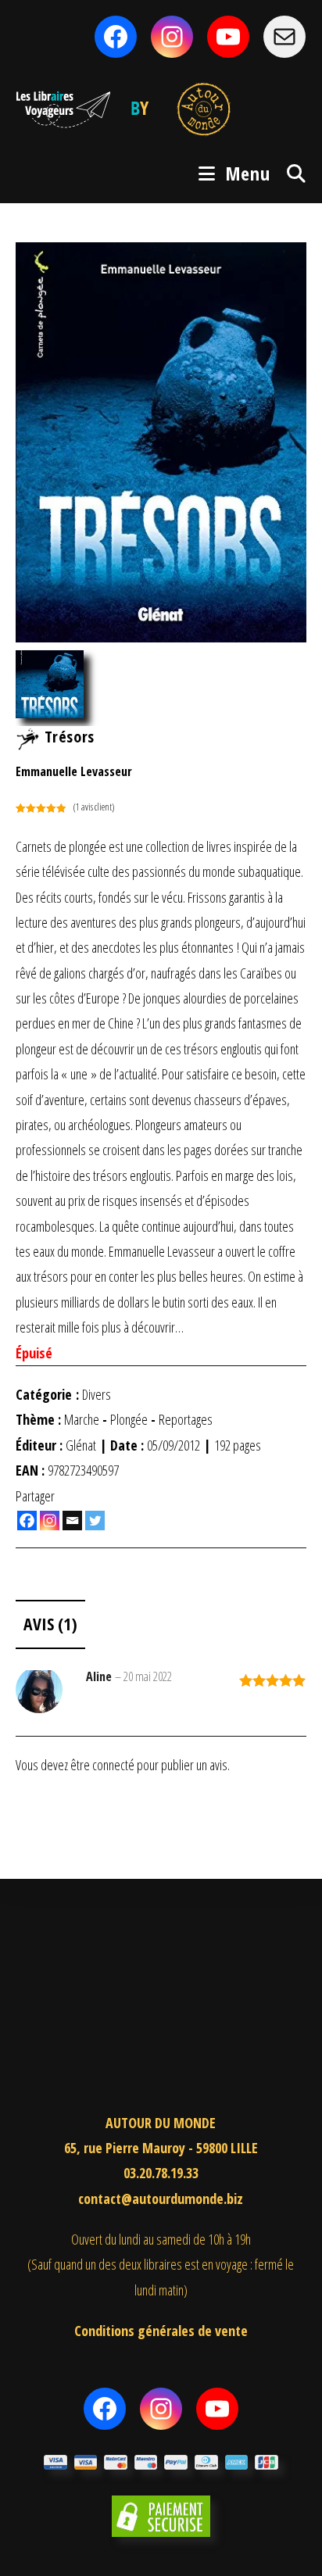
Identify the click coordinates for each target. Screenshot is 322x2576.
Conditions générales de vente (161, 2331)
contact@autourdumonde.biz (161, 2199)
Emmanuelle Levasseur (74, 771)
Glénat (81, 1445)
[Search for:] (291, 173)
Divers (97, 1394)
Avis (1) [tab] (50, 1624)
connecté (113, 1765)
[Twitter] (95, 1521)
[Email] (72, 1521)
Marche (82, 1419)
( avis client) (94, 807)
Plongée (129, 1419)
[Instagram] (50, 1521)
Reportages (186, 1419)
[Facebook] (27, 1521)
